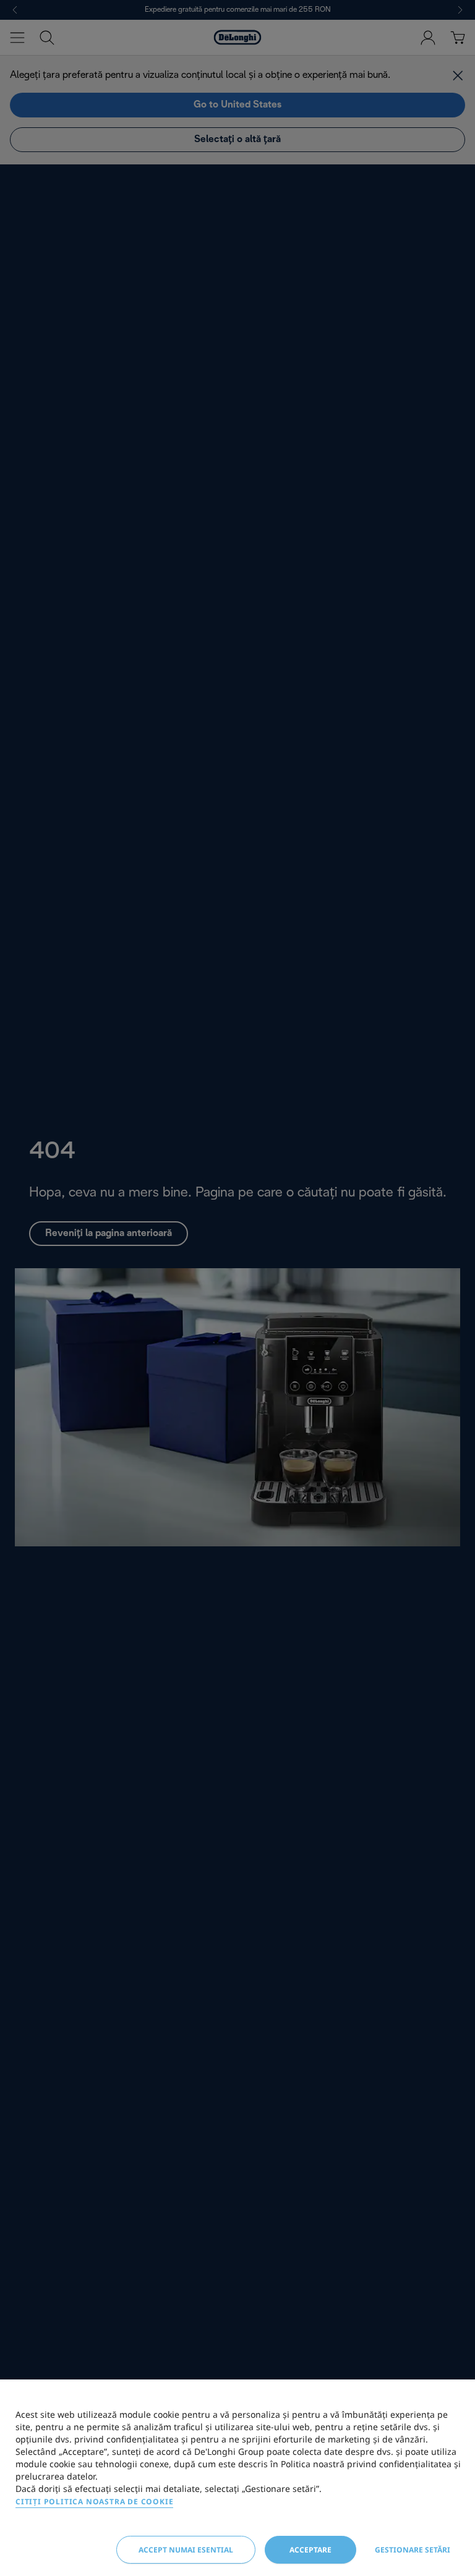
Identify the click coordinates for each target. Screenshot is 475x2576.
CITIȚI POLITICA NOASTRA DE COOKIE (94, 2502)
